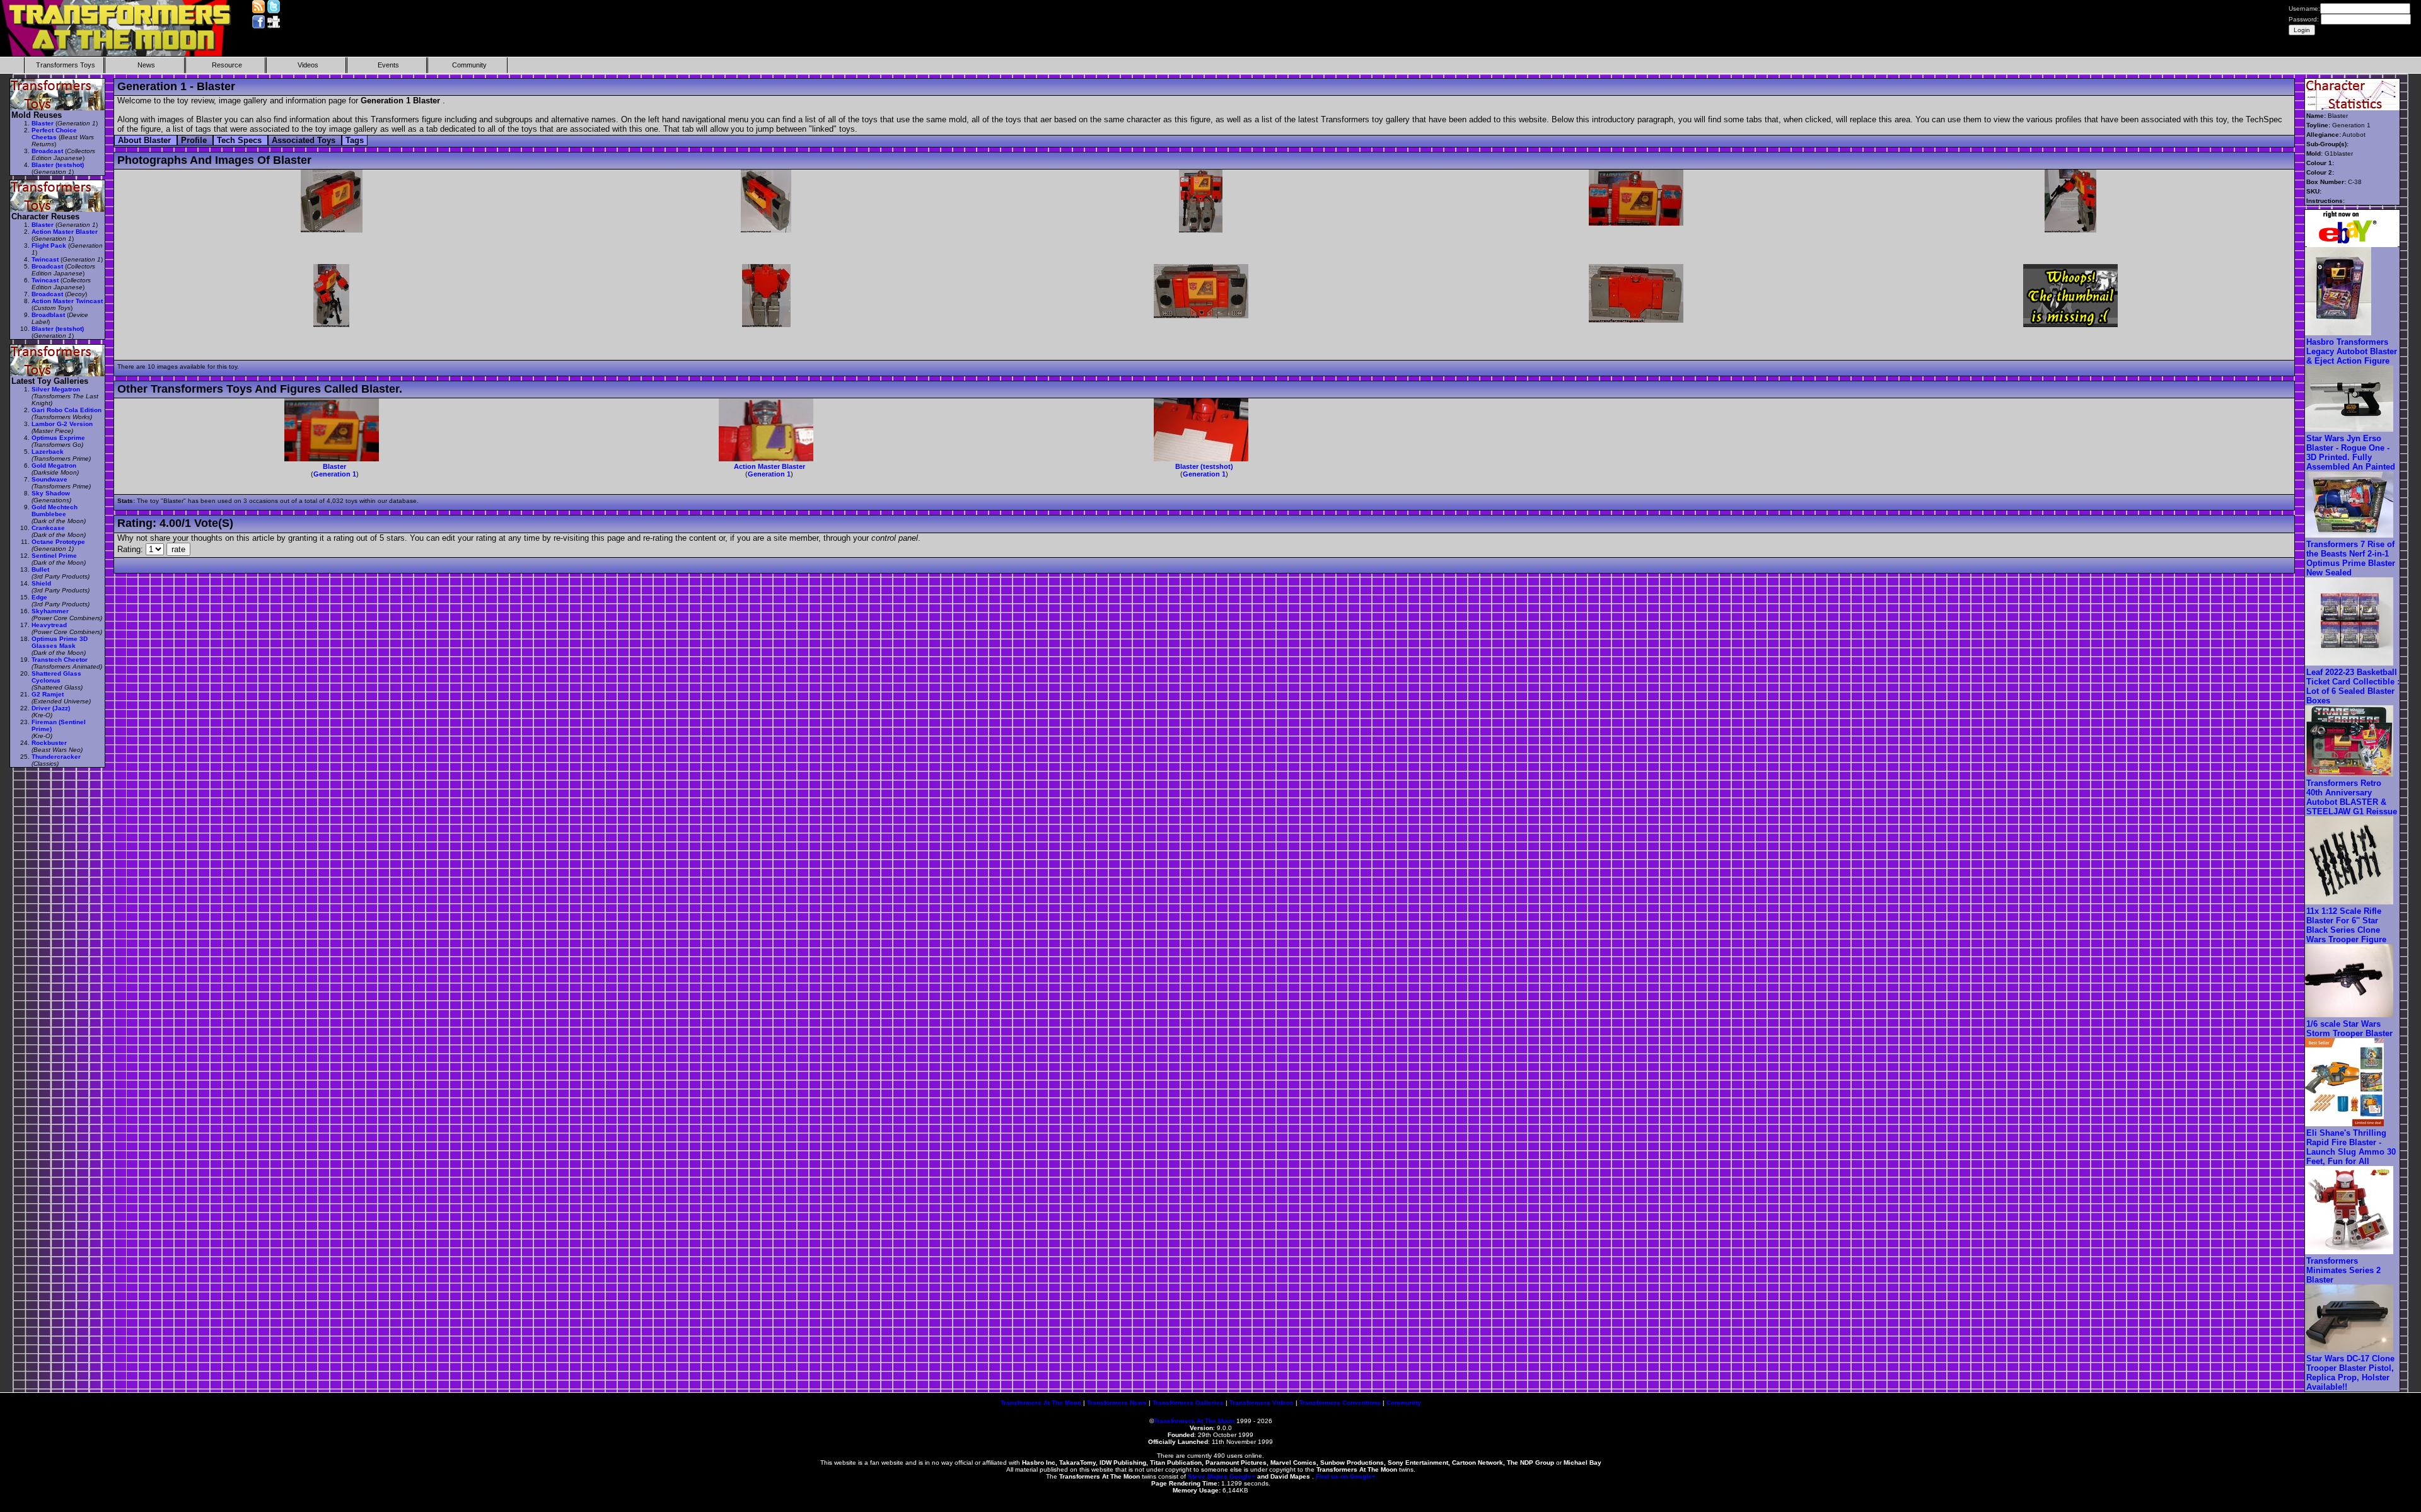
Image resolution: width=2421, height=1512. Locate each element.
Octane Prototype (58, 542)
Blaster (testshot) (1204, 466)
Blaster (334, 466)
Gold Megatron (54, 465)
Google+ (1242, 1476)
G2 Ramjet (48, 694)
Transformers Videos (1262, 1403)
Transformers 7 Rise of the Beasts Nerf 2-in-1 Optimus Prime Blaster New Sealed (2351, 558)
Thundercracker (56, 757)
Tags (355, 140)
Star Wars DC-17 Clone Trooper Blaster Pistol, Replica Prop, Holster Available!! (2350, 1373)
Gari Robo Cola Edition (67, 410)
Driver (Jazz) (51, 708)
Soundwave (49, 479)
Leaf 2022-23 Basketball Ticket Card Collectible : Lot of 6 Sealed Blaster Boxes (2353, 686)
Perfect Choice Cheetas (54, 134)
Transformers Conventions (1340, 1403)
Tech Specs (241, 140)
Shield (41, 583)
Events (388, 65)
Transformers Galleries (1188, 1403)
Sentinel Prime (54, 556)
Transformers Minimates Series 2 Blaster (2343, 1270)
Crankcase (48, 528)
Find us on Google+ (1346, 1476)
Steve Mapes (1208, 1476)
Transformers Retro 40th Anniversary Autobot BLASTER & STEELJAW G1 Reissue (2352, 797)
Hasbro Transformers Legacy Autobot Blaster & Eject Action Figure (2352, 351)
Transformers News (1117, 1403)
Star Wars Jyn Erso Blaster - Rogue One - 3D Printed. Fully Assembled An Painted (2351, 453)
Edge (39, 597)
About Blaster (146, 140)
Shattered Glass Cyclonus (56, 677)
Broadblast (48, 315)
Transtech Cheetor (60, 660)
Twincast (45, 259)
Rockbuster (49, 743)
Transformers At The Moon (1041, 1403)
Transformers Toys (66, 65)
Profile (195, 140)
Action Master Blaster (769, 466)
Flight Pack (49, 245)
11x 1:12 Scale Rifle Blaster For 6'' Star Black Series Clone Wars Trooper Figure (2346, 925)
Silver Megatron (56, 389)
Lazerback (48, 452)
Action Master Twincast (67, 301)
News (146, 65)
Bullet (40, 569)
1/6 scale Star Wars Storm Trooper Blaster (2349, 1029)
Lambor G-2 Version (62, 424)
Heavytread (49, 625)
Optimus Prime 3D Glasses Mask (60, 642)
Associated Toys (305, 140)
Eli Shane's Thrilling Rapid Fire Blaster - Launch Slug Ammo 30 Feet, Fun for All (2351, 1147)
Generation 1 (335, 474)
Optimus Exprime (58, 438)
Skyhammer (50, 611)
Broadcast (47, 151)
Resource (227, 65)
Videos (308, 65)
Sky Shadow (51, 493)
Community (469, 65)
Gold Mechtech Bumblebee (55, 511)
